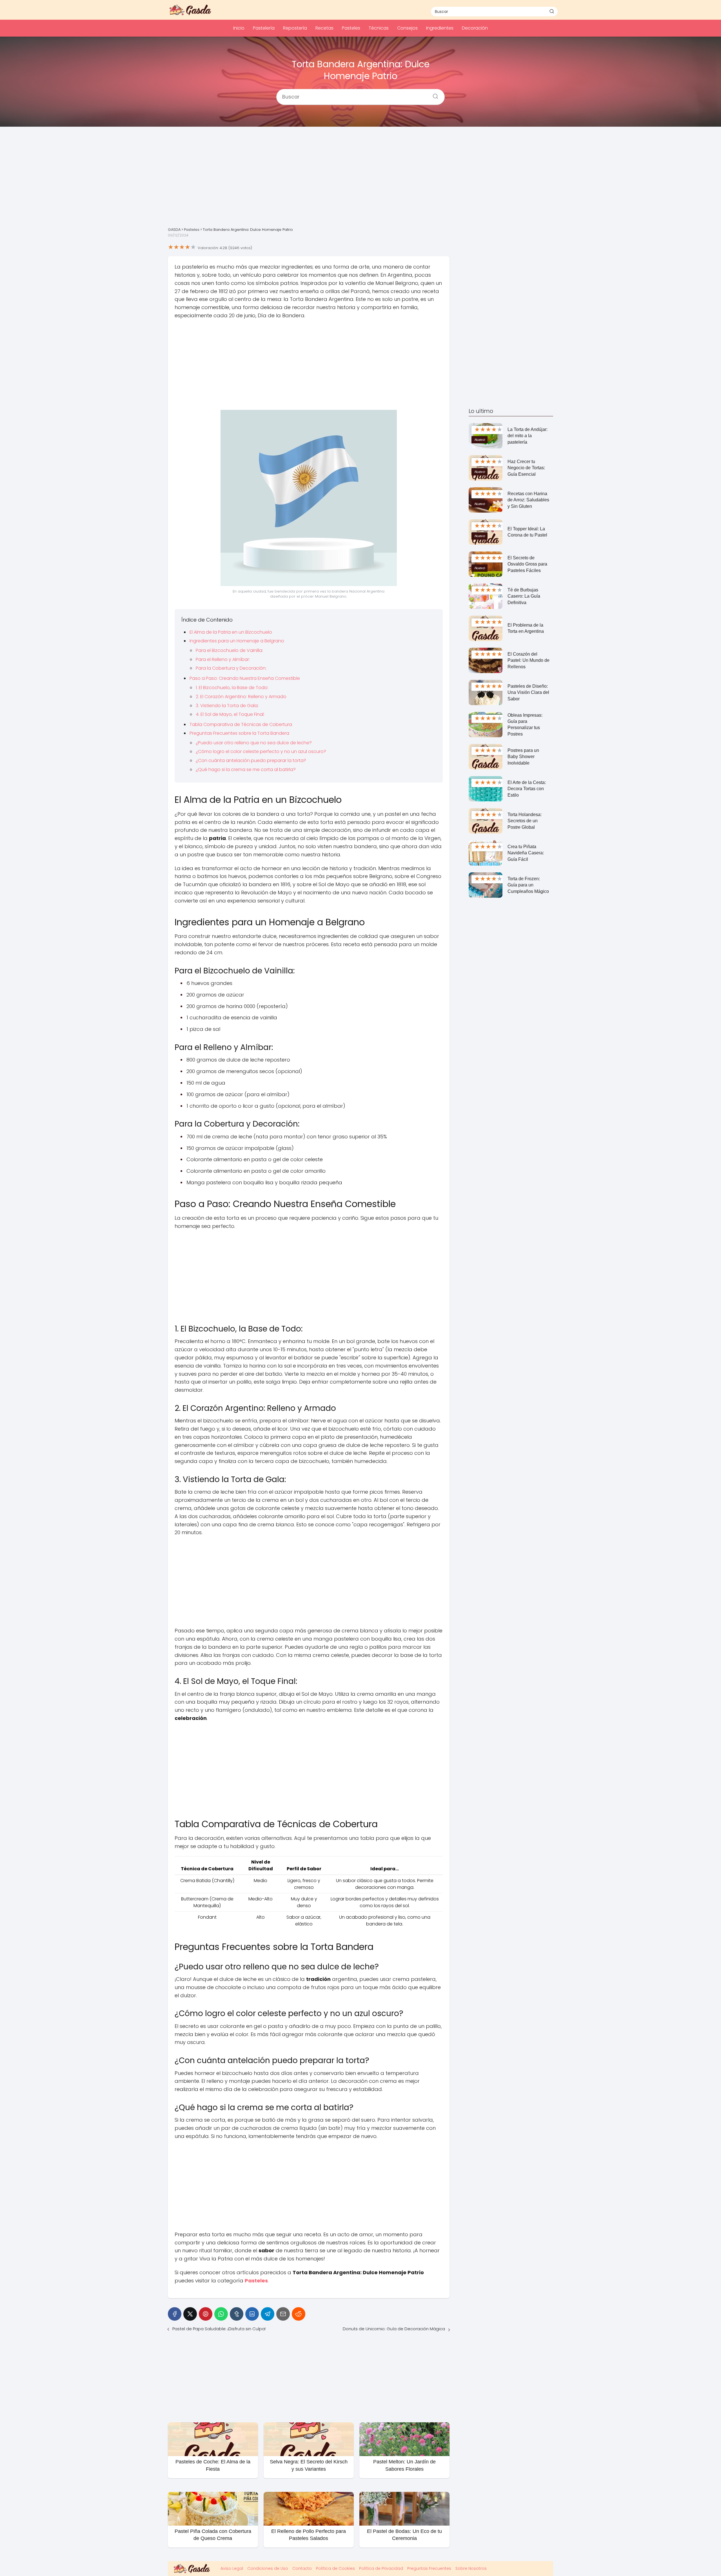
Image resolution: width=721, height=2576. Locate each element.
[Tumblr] (237, 2314)
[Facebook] (175, 2314)
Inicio (239, 28)
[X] (190, 2314)
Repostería (295, 28)
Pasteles (351, 28)
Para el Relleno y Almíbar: (223, 659)
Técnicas (379, 28)
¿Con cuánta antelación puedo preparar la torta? (251, 760)
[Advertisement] (360, 181)
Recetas (324, 28)
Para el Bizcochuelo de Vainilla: (229, 650)
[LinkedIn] (252, 2314)
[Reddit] (299, 2314)
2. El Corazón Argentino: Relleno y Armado (241, 697)
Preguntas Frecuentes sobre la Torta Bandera (239, 733)
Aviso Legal (232, 2568)
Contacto (302, 2568)
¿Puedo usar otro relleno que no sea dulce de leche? (254, 743)
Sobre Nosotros (471, 2568)
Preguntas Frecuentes (429, 2568)
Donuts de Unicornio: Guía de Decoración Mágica (394, 2329)
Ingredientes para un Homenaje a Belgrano (237, 641)
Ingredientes (440, 28)
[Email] (283, 2314)
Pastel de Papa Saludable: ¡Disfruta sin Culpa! (219, 2329)
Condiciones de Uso (268, 2568)
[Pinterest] (206, 2314)
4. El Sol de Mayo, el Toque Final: (230, 714)
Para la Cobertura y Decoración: (231, 668)
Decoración (475, 28)
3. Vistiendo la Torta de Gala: (227, 706)
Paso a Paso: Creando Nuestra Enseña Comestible (245, 678)
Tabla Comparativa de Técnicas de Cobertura (241, 724)
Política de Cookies (335, 2568)
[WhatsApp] (221, 2314)
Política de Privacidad (381, 2568)
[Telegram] (268, 2314)
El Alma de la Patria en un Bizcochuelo (231, 632)
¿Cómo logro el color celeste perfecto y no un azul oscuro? (261, 751)
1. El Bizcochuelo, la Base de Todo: (232, 688)
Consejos (407, 28)
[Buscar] (552, 11)
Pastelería (264, 28)
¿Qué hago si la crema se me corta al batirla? (246, 769)
